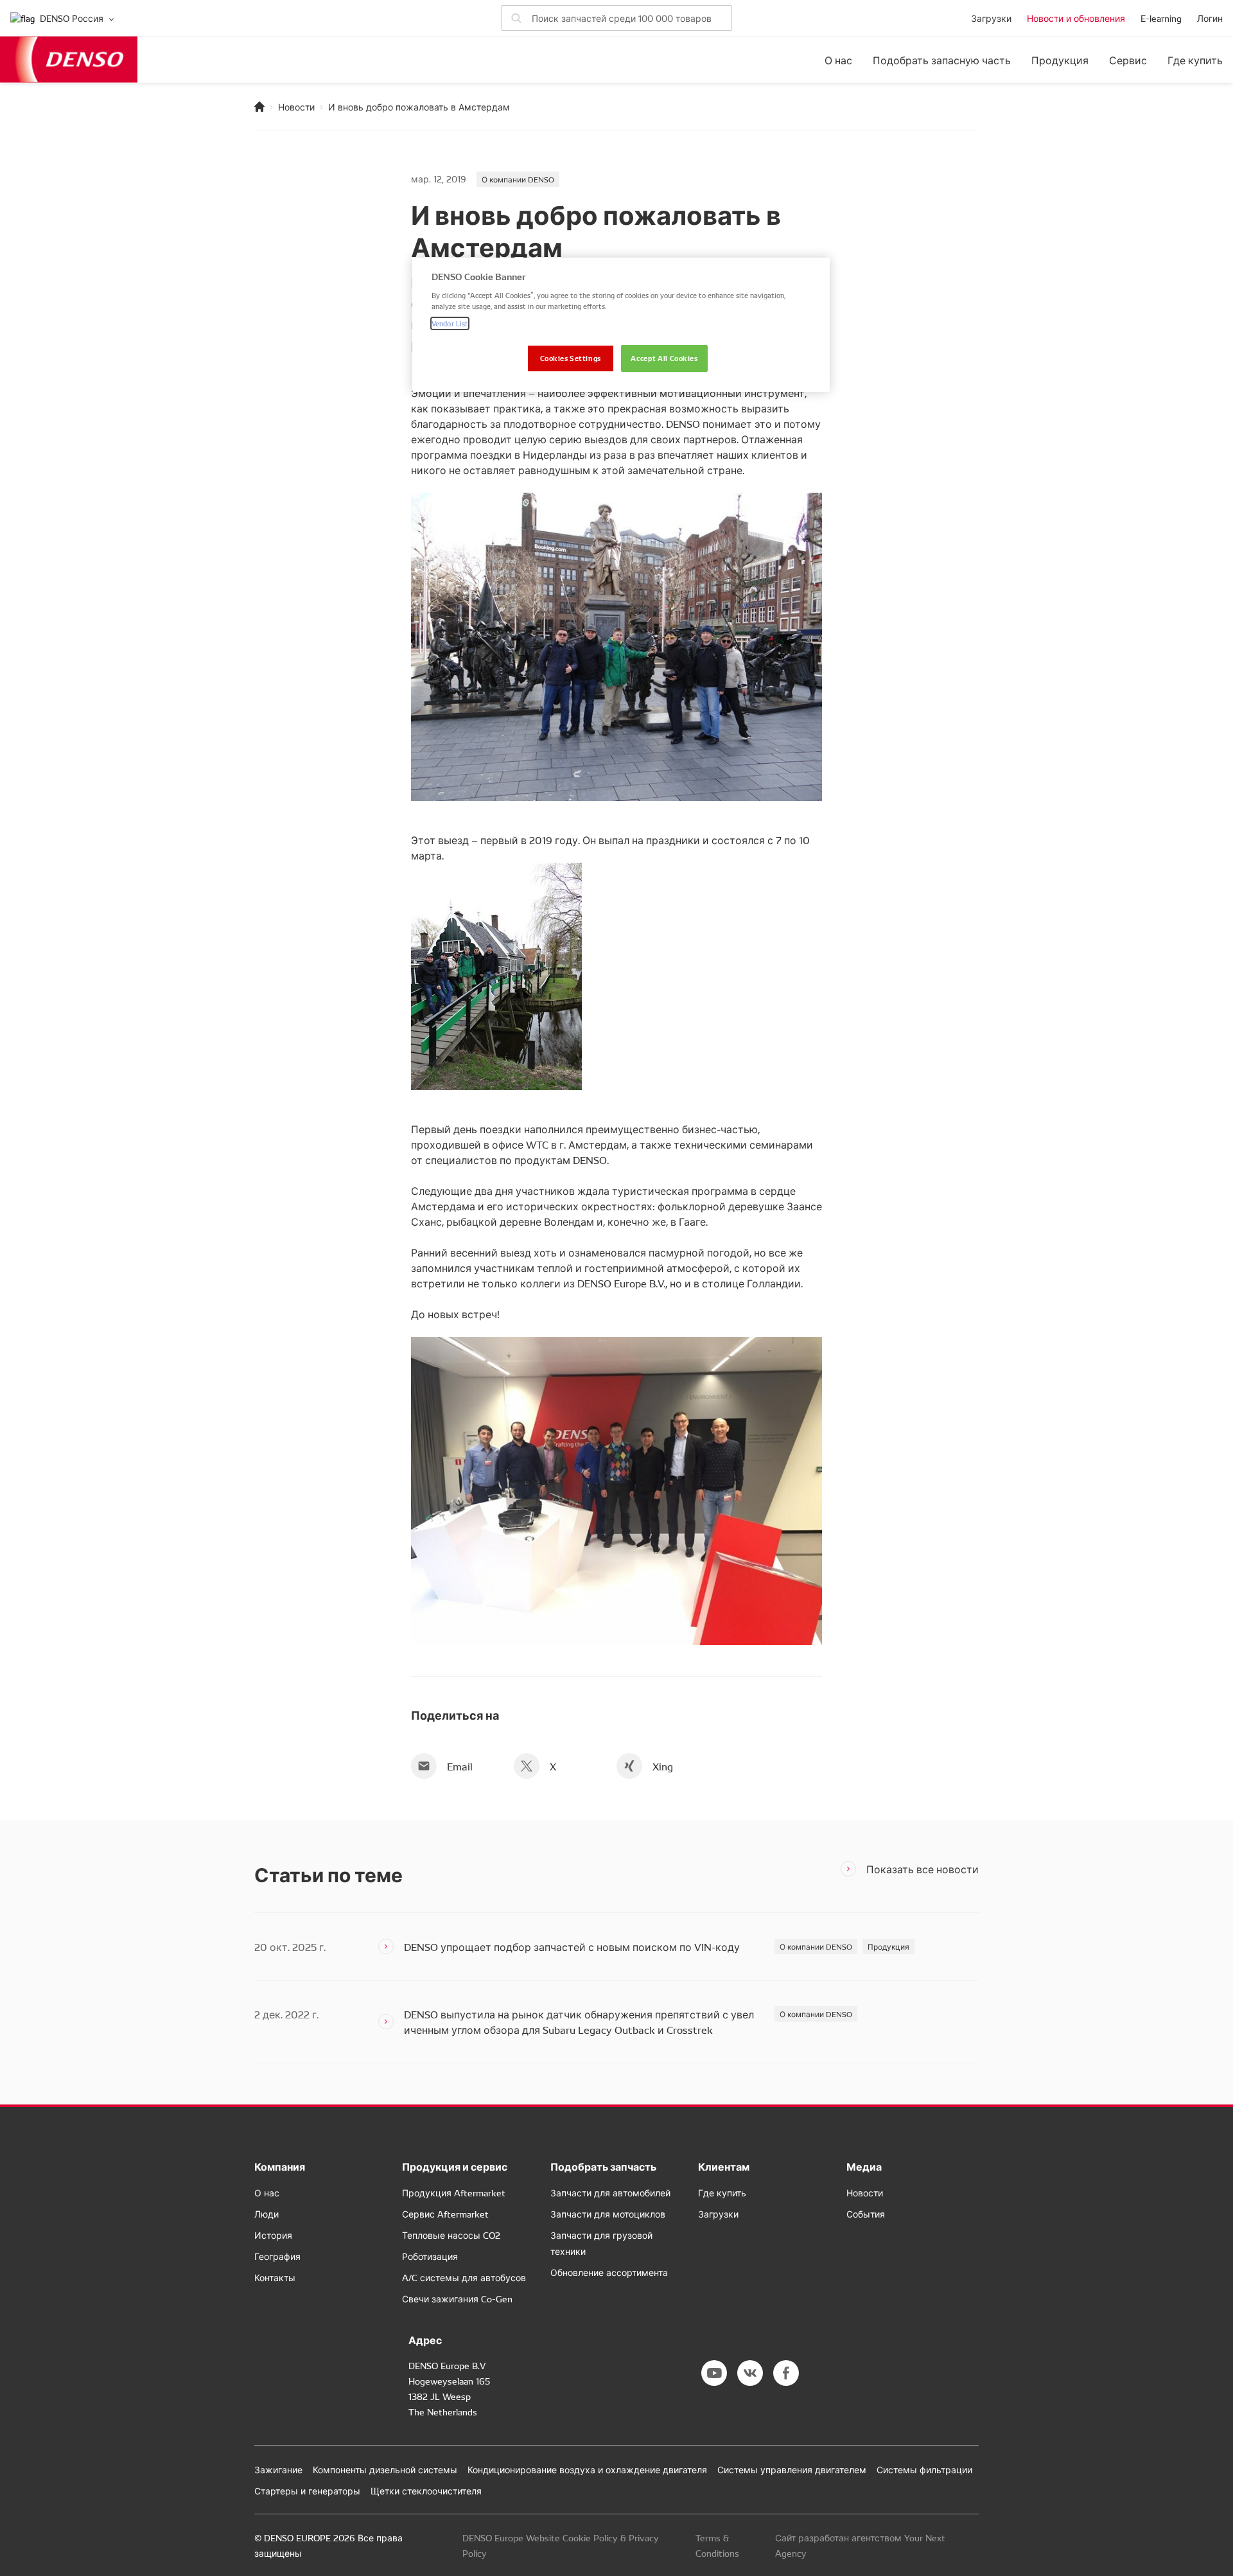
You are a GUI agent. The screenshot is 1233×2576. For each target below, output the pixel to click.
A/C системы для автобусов (464, 2277)
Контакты (275, 2277)
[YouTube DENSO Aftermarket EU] (714, 2373)
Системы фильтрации (924, 2469)
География (277, 2256)
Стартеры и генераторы (307, 2491)
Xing (663, 1766)
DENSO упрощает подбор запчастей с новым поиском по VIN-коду (572, 1946)
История (273, 2235)
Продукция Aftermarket (454, 2192)
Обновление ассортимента (609, 2272)
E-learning (1161, 18)
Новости (296, 107)
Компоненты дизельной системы (385, 2469)
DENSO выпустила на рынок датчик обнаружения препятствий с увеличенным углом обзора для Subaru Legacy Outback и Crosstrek (579, 2022)
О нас (838, 60)
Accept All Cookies (664, 358)
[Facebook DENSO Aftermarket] (786, 2373)
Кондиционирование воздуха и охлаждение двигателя (587, 2469)
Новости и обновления (1076, 18)
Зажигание (278, 2469)
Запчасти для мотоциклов (608, 2214)
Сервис (1128, 60)
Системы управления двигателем (792, 2469)
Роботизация (430, 2256)
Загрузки (991, 18)
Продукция (1060, 60)
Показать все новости (923, 1869)
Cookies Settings (571, 358)
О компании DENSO (518, 179)
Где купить (1195, 60)
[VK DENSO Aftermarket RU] (750, 2373)
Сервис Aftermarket (445, 2214)
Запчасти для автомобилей (610, 2192)
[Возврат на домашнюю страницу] (259, 107)
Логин (1210, 18)
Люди (267, 2214)
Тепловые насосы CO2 (451, 2235)
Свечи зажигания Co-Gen (457, 2298)
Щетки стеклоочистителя (426, 2491)
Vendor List (450, 323)
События (866, 2214)
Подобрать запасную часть (942, 60)
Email (460, 1766)
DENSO (69, 59)
